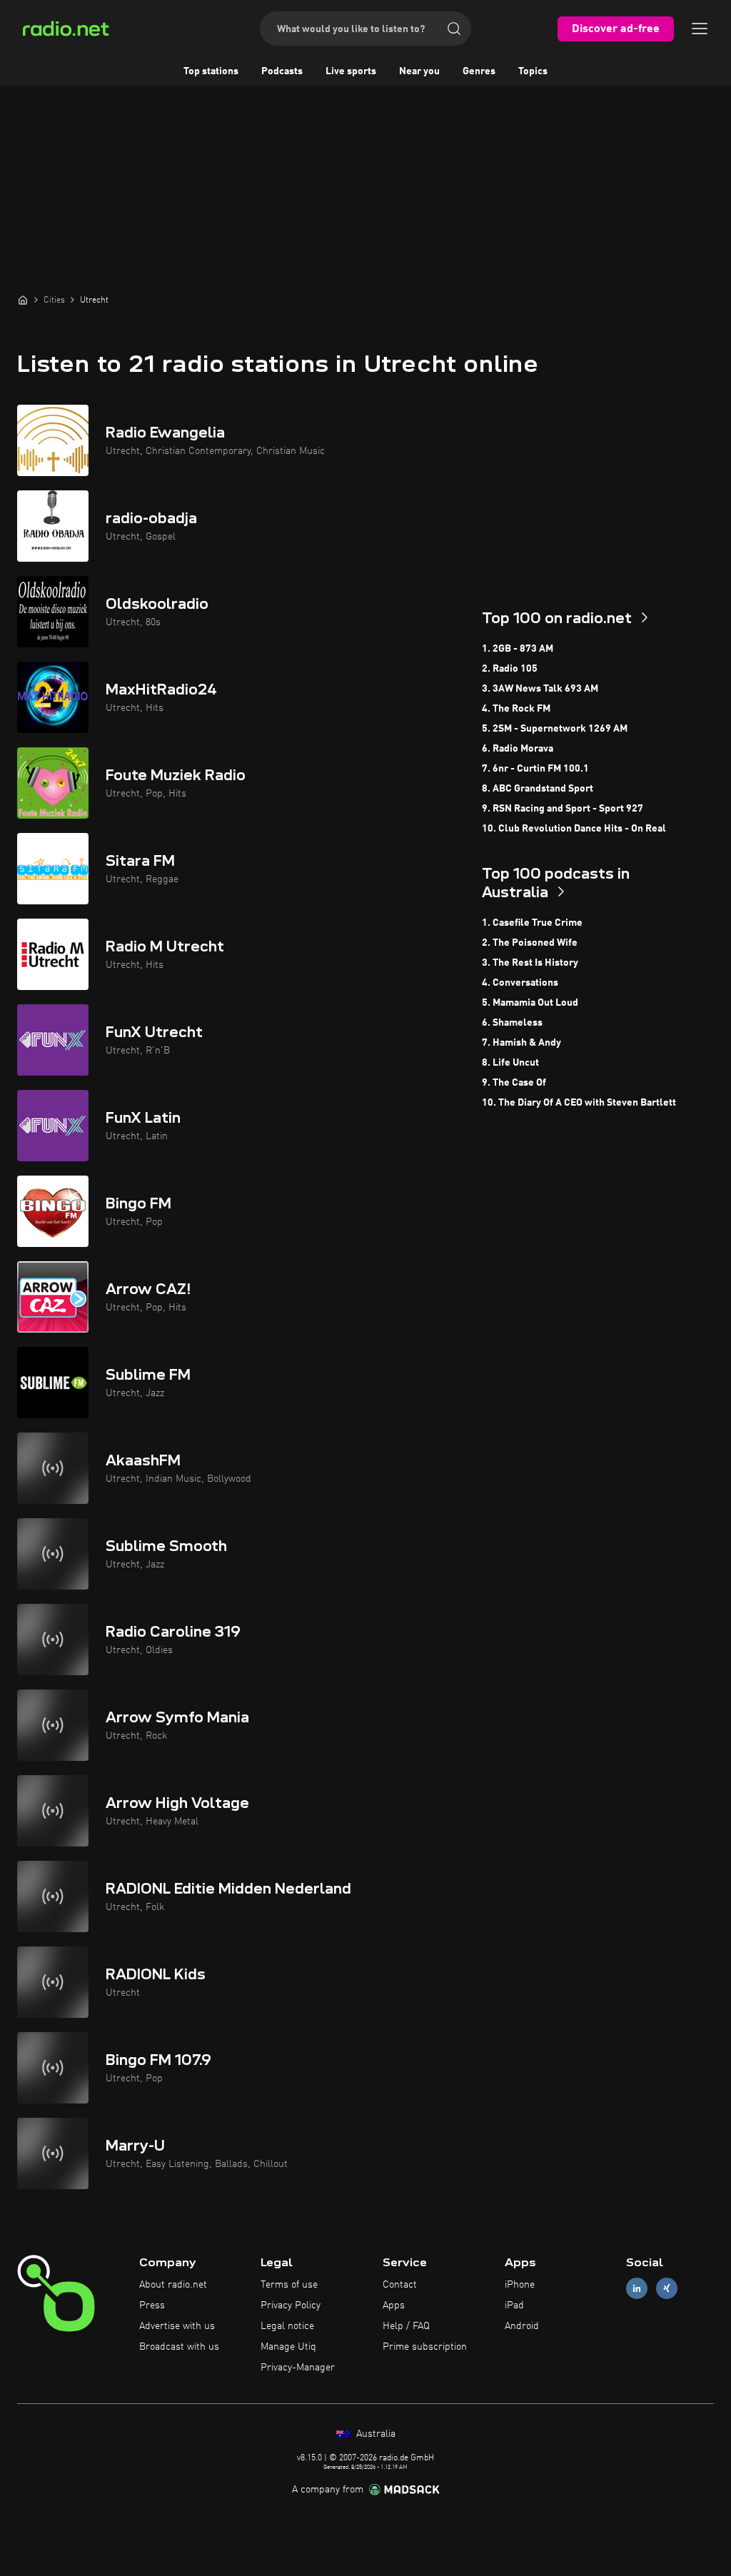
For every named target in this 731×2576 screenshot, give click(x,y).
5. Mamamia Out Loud (530, 1003)
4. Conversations (520, 983)
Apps (394, 2305)
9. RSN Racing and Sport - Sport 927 (563, 809)
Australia (374, 2434)
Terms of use (289, 2285)
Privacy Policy (291, 2305)
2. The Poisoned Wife (530, 943)
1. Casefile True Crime (532, 923)
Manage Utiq (288, 2347)
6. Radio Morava (518, 749)
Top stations (211, 71)
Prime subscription (425, 2347)
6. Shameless (512, 1023)
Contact (400, 2285)
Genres (479, 71)
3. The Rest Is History (530, 963)
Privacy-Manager (298, 2368)
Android (522, 2326)
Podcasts (282, 71)
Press (152, 2305)
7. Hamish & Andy (521, 1043)
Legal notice (287, 2326)
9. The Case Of (514, 1083)
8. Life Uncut (510, 1063)
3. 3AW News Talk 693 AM (540, 689)
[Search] (454, 29)
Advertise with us (177, 2326)
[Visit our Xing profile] (667, 2289)
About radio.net (173, 2285)
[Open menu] (700, 29)
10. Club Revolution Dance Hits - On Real (574, 829)
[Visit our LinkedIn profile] (637, 2289)
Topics (533, 71)
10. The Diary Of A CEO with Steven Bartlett (579, 1103)
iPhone (520, 2285)
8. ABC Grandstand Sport (538, 789)
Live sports (351, 71)
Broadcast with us (179, 2347)
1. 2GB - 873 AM (518, 649)
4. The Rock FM (516, 709)
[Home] (23, 300)
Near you (419, 71)
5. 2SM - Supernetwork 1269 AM (555, 729)
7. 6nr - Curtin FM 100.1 (535, 769)
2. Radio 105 (510, 669)
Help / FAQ (406, 2326)
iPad (514, 2305)
